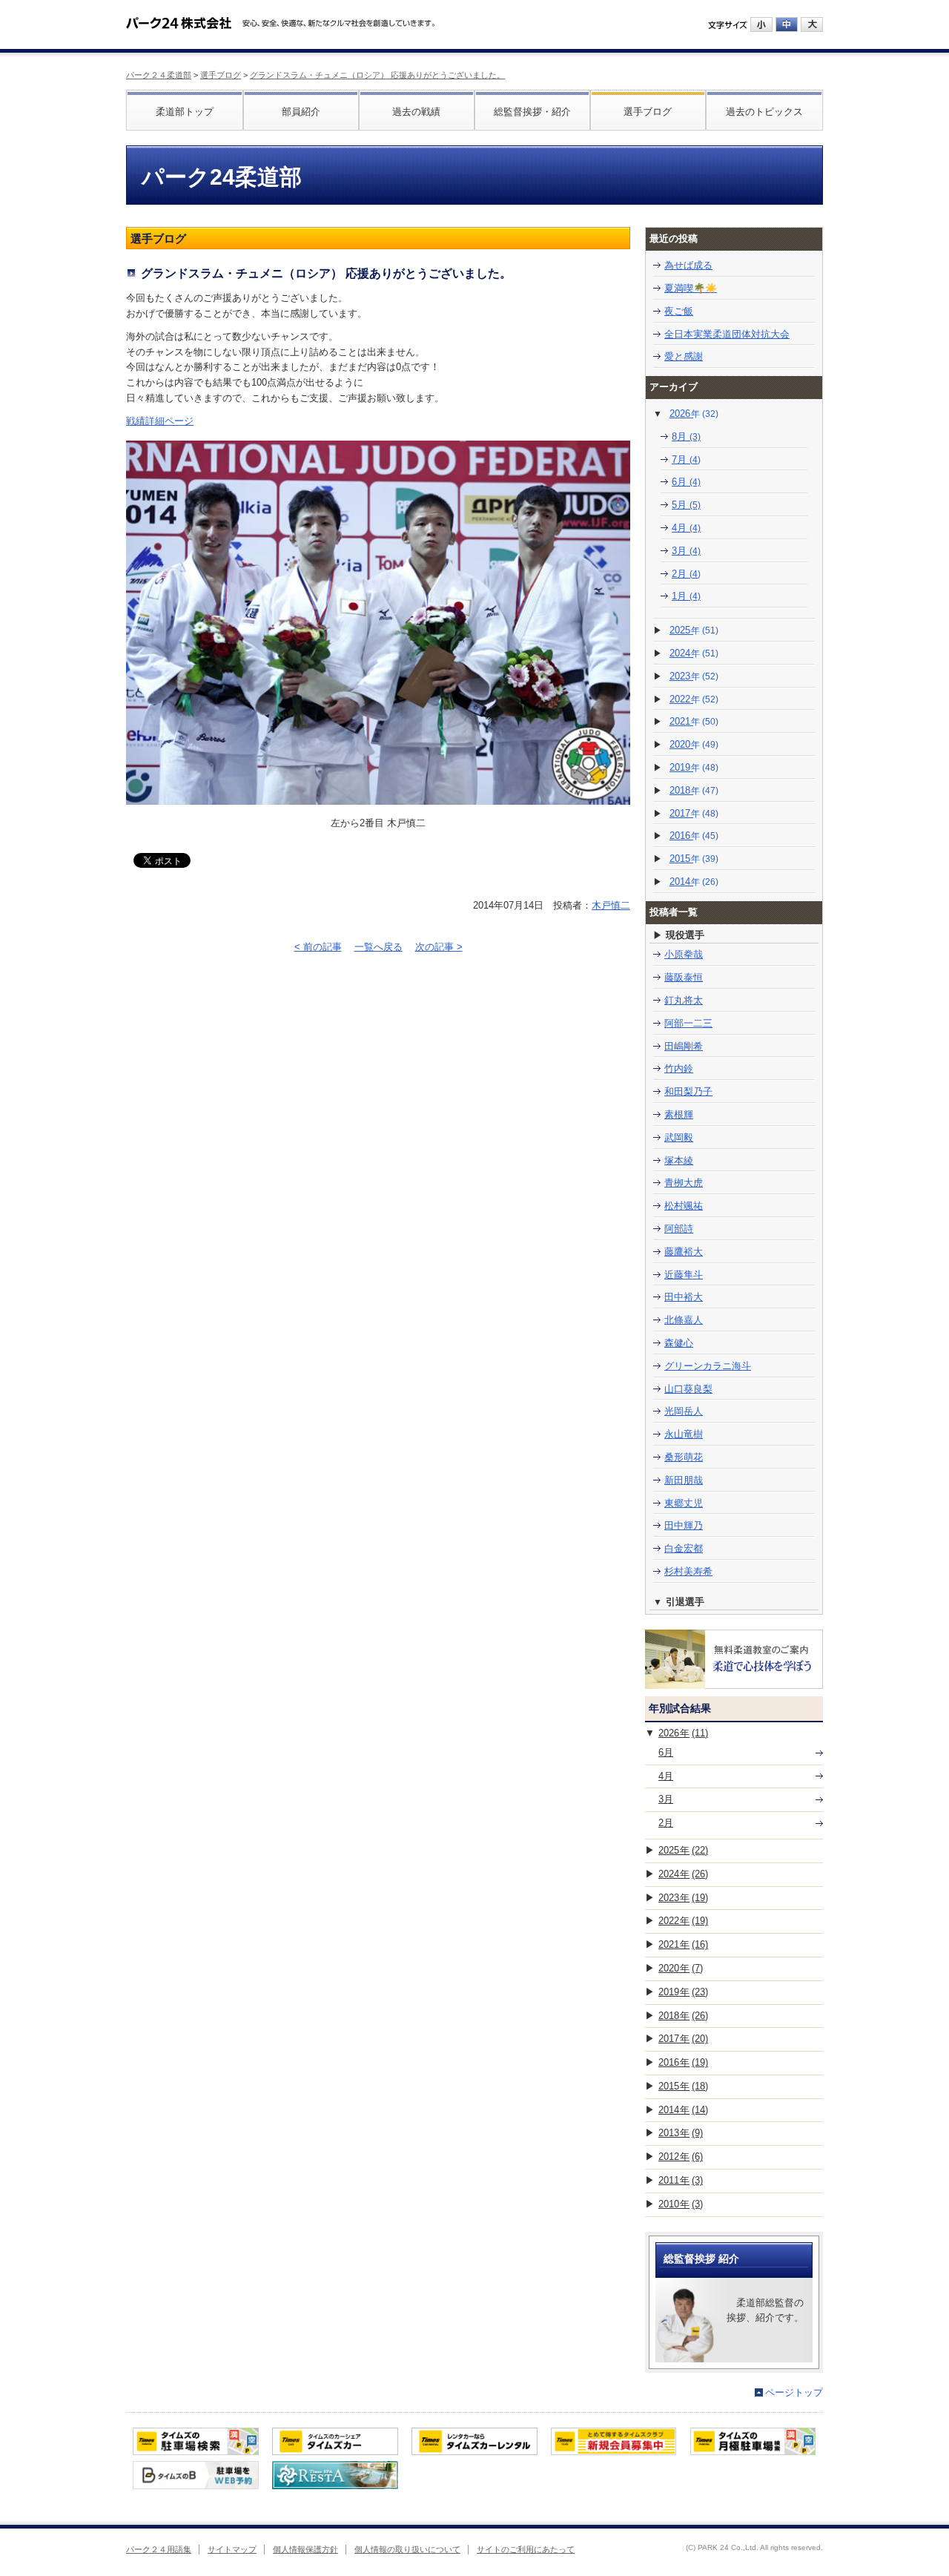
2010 (681, 2204)
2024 (694, 653)
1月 (686, 596)
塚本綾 (679, 1160)
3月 (686, 551)
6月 (686, 482)
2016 (694, 836)
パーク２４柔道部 (159, 75)
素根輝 (679, 1114)
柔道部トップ (185, 112)
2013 (681, 2133)
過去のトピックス (764, 112)
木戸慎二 (611, 905)
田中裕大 (684, 1297)
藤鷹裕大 (684, 1252)
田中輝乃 (684, 1525)
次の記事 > (439, 947)
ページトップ (794, 2392)
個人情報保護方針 (305, 2549)
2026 (694, 414)
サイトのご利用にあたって (526, 2549)
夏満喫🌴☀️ (691, 288)
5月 (686, 505)
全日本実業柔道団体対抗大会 (727, 334)
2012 (681, 2157)
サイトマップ (232, 2549)
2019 (694, 767)
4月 (686, 528)
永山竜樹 (684, 1434)
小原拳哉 (684, 954)
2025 (694, 630)
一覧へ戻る (378, 947)
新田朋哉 (684, 1480)
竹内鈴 (679, 1068)
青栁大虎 (684, 1183)
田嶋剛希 (684, 1046)
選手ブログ (221, 75)
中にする (787, 24)
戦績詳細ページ (160, 421)
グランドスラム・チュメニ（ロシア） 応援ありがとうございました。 (377, 75)
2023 (694, 676)
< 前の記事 (318, 947)
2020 (694, 744)
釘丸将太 (684, 1000)
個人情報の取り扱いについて (407, 2549)
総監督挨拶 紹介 (701, 2259)
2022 (694, 699)
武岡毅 (679, 1137)
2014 (694, 882)
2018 (694, 790)
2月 (686, 574)
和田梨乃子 (688, 1091)
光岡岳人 (684, 1411)
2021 (694, 721)
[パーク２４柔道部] (179, 18)
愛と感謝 (684, 356)
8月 (686, 437)
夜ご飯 (679, 311)
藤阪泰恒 (684, 977)
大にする (812, 24)
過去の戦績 (416, 112)
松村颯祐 (684, 1206)
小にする (761, 24)
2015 (694, 859)
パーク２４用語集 (159, 2549)
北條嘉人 (684, 1320)
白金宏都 (684, 1548)
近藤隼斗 (684, 1275)
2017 (694, 813)
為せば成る (688, 265)
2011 (681, 2180)
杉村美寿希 (688, 1571)
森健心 (679, 1343)
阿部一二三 (688, 1023)
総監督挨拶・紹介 (532, 112)
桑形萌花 (684, 1457)
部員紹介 (301, 112)
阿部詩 (679, 1229)
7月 (686, 459)
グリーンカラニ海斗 (708, 1366)
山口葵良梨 (688, 1389)
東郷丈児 (684, 1503)
